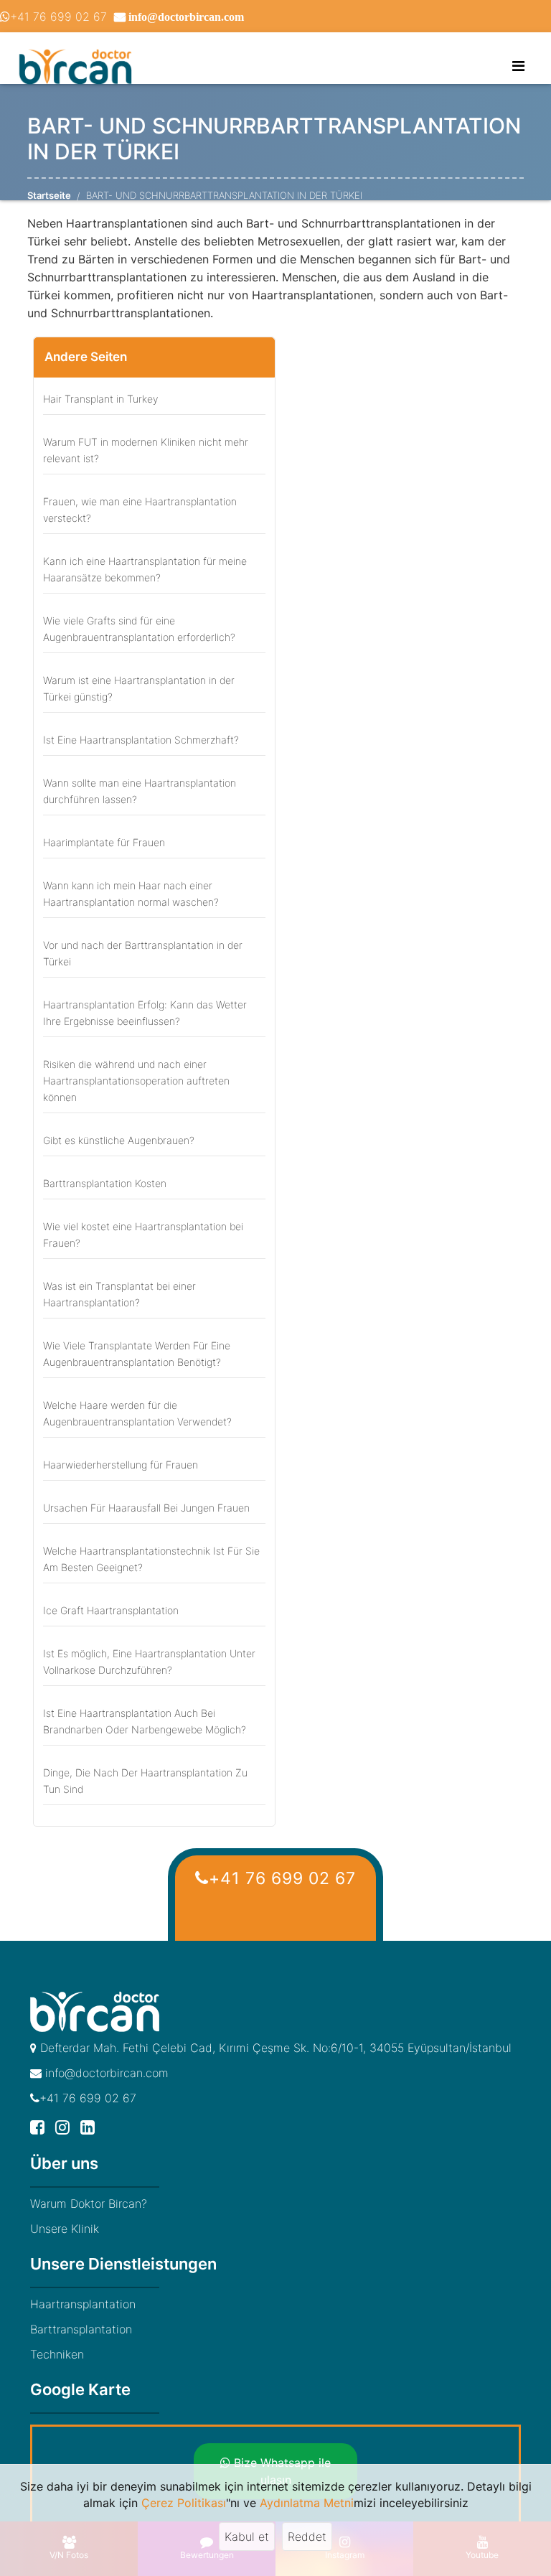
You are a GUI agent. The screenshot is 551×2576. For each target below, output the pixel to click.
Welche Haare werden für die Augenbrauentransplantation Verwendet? (137, 1413)
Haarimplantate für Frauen (104, 842)
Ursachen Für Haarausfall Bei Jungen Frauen (146, 1508)
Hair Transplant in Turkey (100, 399)
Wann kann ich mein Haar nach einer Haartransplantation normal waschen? (131, 894)
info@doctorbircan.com (105, 2073)
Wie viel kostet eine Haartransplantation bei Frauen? (143, 1235)
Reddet (307, 2537)
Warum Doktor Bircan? (89, 2203)
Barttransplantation (81, 2329)
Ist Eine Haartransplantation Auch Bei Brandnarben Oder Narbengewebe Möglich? (145, 1721)
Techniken (57, 2354)
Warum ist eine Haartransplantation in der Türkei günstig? (139, 688)
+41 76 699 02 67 (58, 17)
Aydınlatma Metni (307, 2503)
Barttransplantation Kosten (105, 1183)
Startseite (49, 195)
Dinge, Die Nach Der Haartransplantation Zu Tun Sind (145, 1781)
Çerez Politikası (184, 2503)
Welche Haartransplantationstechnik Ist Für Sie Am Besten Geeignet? (151, 1559)
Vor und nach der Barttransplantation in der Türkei (143, 953)
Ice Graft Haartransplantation (111, 1610)
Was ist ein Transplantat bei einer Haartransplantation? (119, 1294)
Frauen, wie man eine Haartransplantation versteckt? (140, 510)
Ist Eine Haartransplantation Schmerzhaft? (141, 740)
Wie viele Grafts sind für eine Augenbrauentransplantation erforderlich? (139, 629)
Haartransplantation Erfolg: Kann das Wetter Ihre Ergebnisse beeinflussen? (145, 1013)
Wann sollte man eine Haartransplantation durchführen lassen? (140, 791)
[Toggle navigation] (518, 66)
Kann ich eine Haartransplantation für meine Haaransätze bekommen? (145, 569)
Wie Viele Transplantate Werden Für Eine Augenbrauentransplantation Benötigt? (137, 1354)
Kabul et (247, 2537)
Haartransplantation (83, 2304)
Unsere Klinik (65, 2229)
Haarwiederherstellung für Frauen (121, 1465)
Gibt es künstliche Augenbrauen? (119, 1140)
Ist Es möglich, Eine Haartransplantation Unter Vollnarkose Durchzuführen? (149, 1662)
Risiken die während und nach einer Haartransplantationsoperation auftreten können (136, 1081)
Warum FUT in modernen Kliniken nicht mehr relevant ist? (146, 450)
